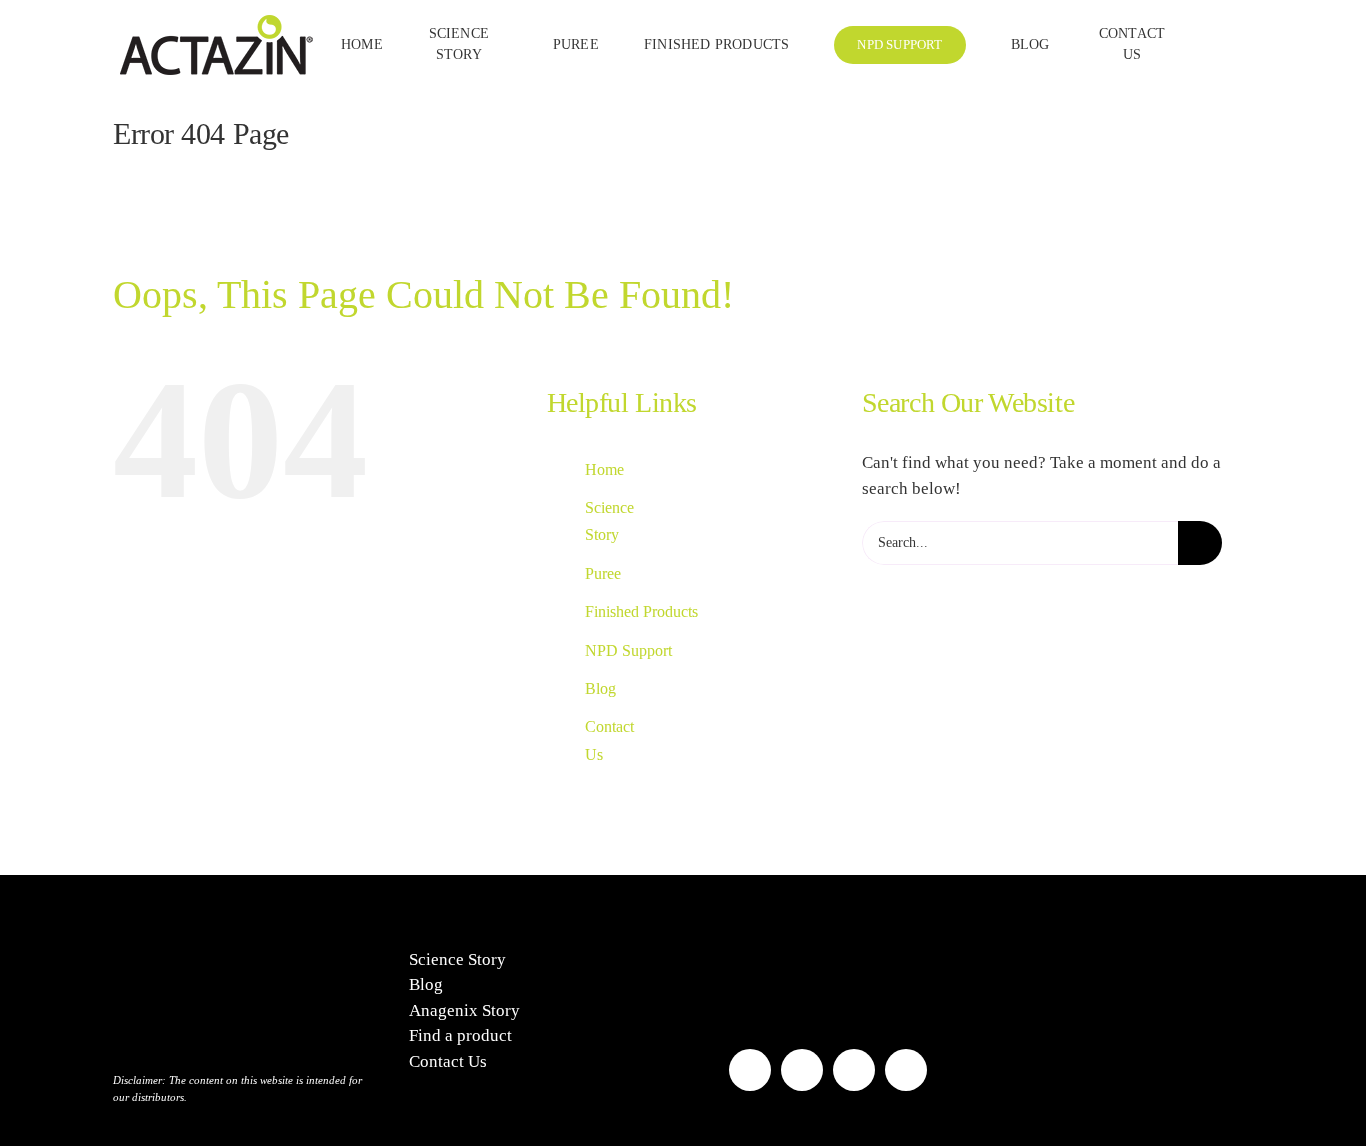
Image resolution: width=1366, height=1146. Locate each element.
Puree (603, 573)
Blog (600, 688)
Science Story (457, 959)
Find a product (460, 1035)
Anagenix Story (464, 1010)
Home (604, 469)
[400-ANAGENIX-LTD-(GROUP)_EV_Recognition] (778, 938)
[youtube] (854, 1070)
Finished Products (641, 611)
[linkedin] (906, 1070)
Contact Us (448, 1061)
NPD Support (628, 650)
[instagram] (802, 1070)
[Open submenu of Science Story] (499, 45)
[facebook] (750, 1070)
